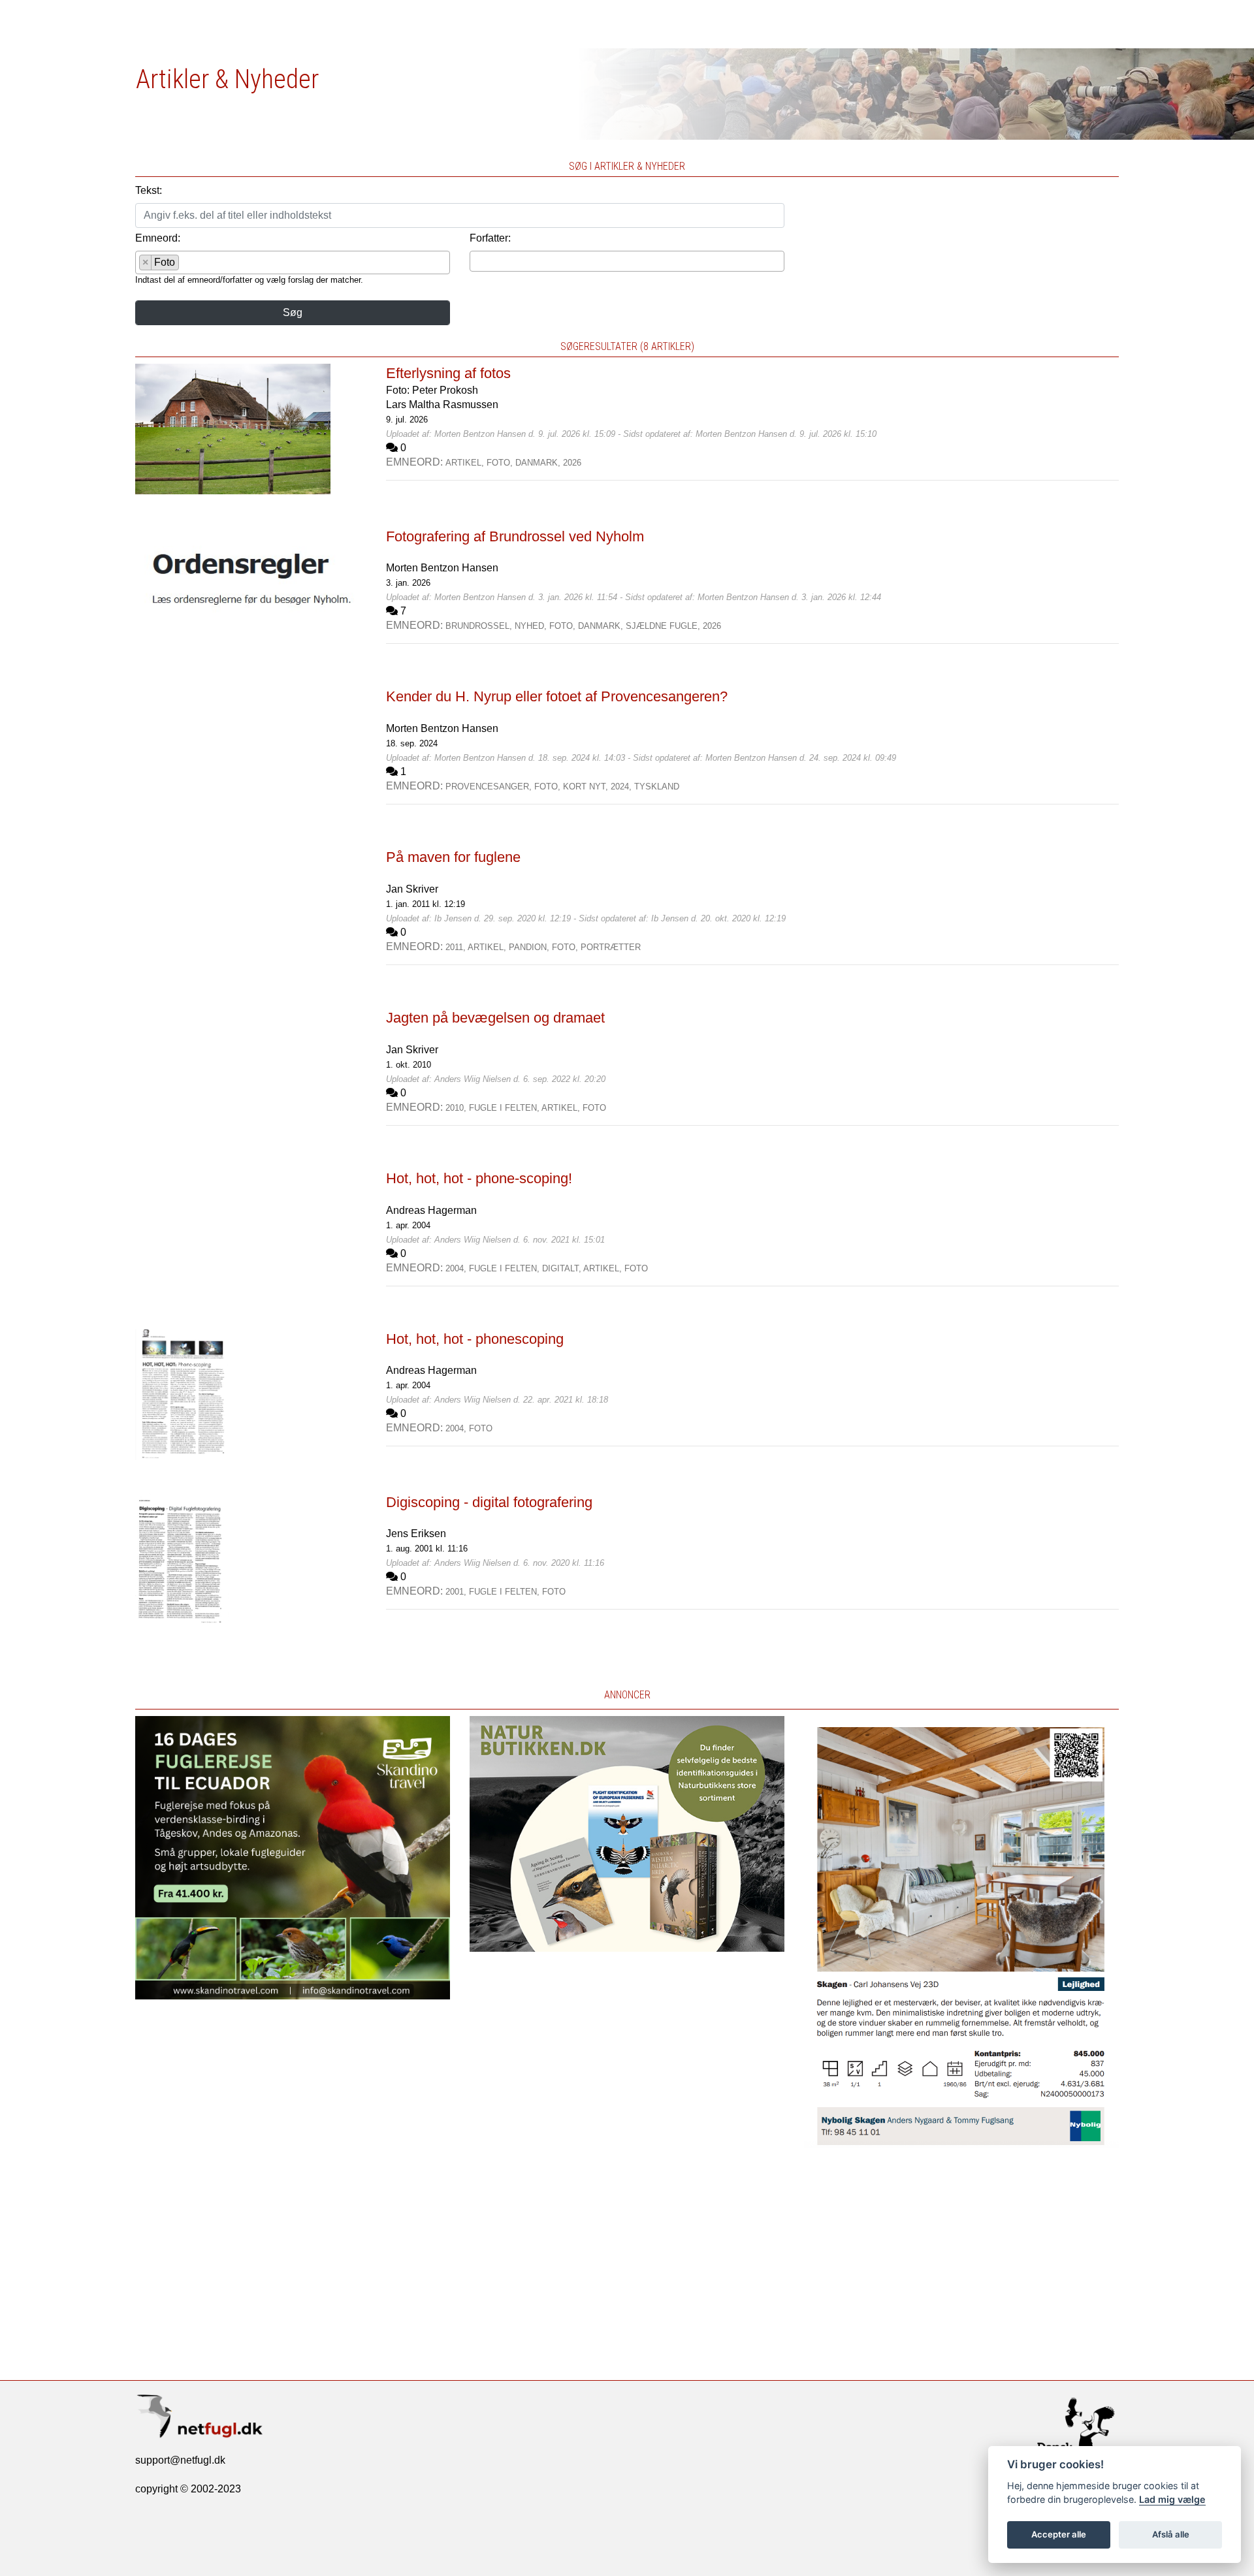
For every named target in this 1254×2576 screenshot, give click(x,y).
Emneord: (158, 238)
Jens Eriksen (416, 1534)
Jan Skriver (412, 889)
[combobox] (293, 262)
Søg (293, 312)
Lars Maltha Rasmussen (442, 405)
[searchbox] (186, 264)
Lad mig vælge (1172, 2499)
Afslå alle (1171, 2534)
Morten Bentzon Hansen (442, 568)
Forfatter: (490, 238)
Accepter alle (1059, 2534)
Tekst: (149, 190)
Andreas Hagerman (431, 1210)
